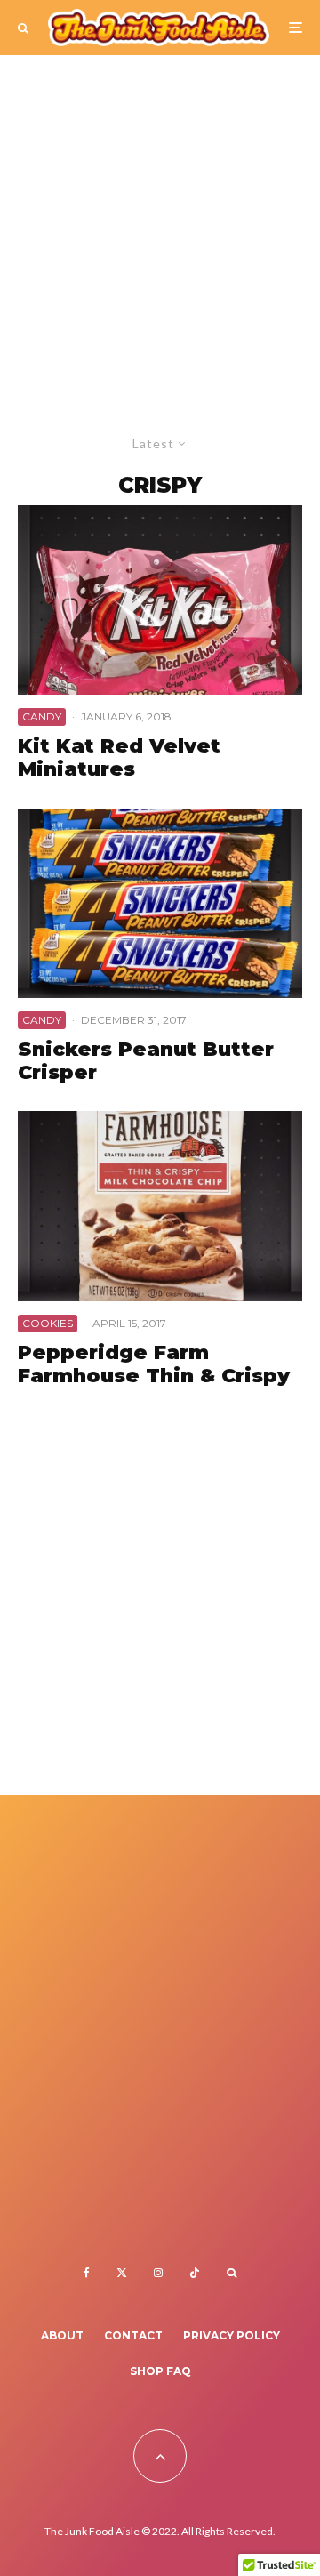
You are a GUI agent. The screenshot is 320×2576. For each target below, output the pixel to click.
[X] (122, 2273)
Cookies (48, 1323)
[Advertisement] (160, 224)
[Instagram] (158, 2273)
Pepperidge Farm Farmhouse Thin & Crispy (154, 1364)
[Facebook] (87, 2273)
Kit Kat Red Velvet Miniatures (119, 758)
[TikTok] (195, 2273)
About (62, 2335)
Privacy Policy (232, 2335)
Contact (133, 2335)
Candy (42, 716)
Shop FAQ (160, 2371)
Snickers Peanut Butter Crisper (146, 1061)
